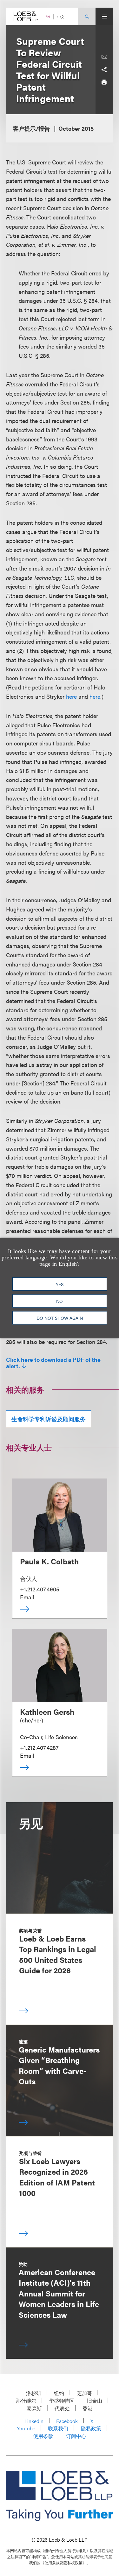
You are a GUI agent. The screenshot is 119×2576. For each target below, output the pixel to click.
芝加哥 (84, 2393)
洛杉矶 (34, 2393)
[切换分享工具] (104, 70)
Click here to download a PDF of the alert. (53, 1363)
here (71, 696)
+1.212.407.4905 (40, 1589)
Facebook (67, 2421)
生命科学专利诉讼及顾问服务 (49, 1419)
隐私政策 (91, 2428)
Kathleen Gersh (47, 1712)
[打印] (104, 82)
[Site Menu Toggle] (104, 16)
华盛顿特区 (62, 2401)
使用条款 (43, 2436)
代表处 (62, 2408)
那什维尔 (26, 2401)
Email (27, 1597)
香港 (88, 2408)
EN (48, 17)
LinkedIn (34, 2421)
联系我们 (58, 2428)
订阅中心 (76, 2436)
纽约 (59, 2393)
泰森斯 (34, 2408)
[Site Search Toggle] (87, 16)
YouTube (26, 2428)
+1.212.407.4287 (39, 1747)
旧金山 (95, 2401)
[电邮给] (104, 57)
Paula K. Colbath (49, 1561)
